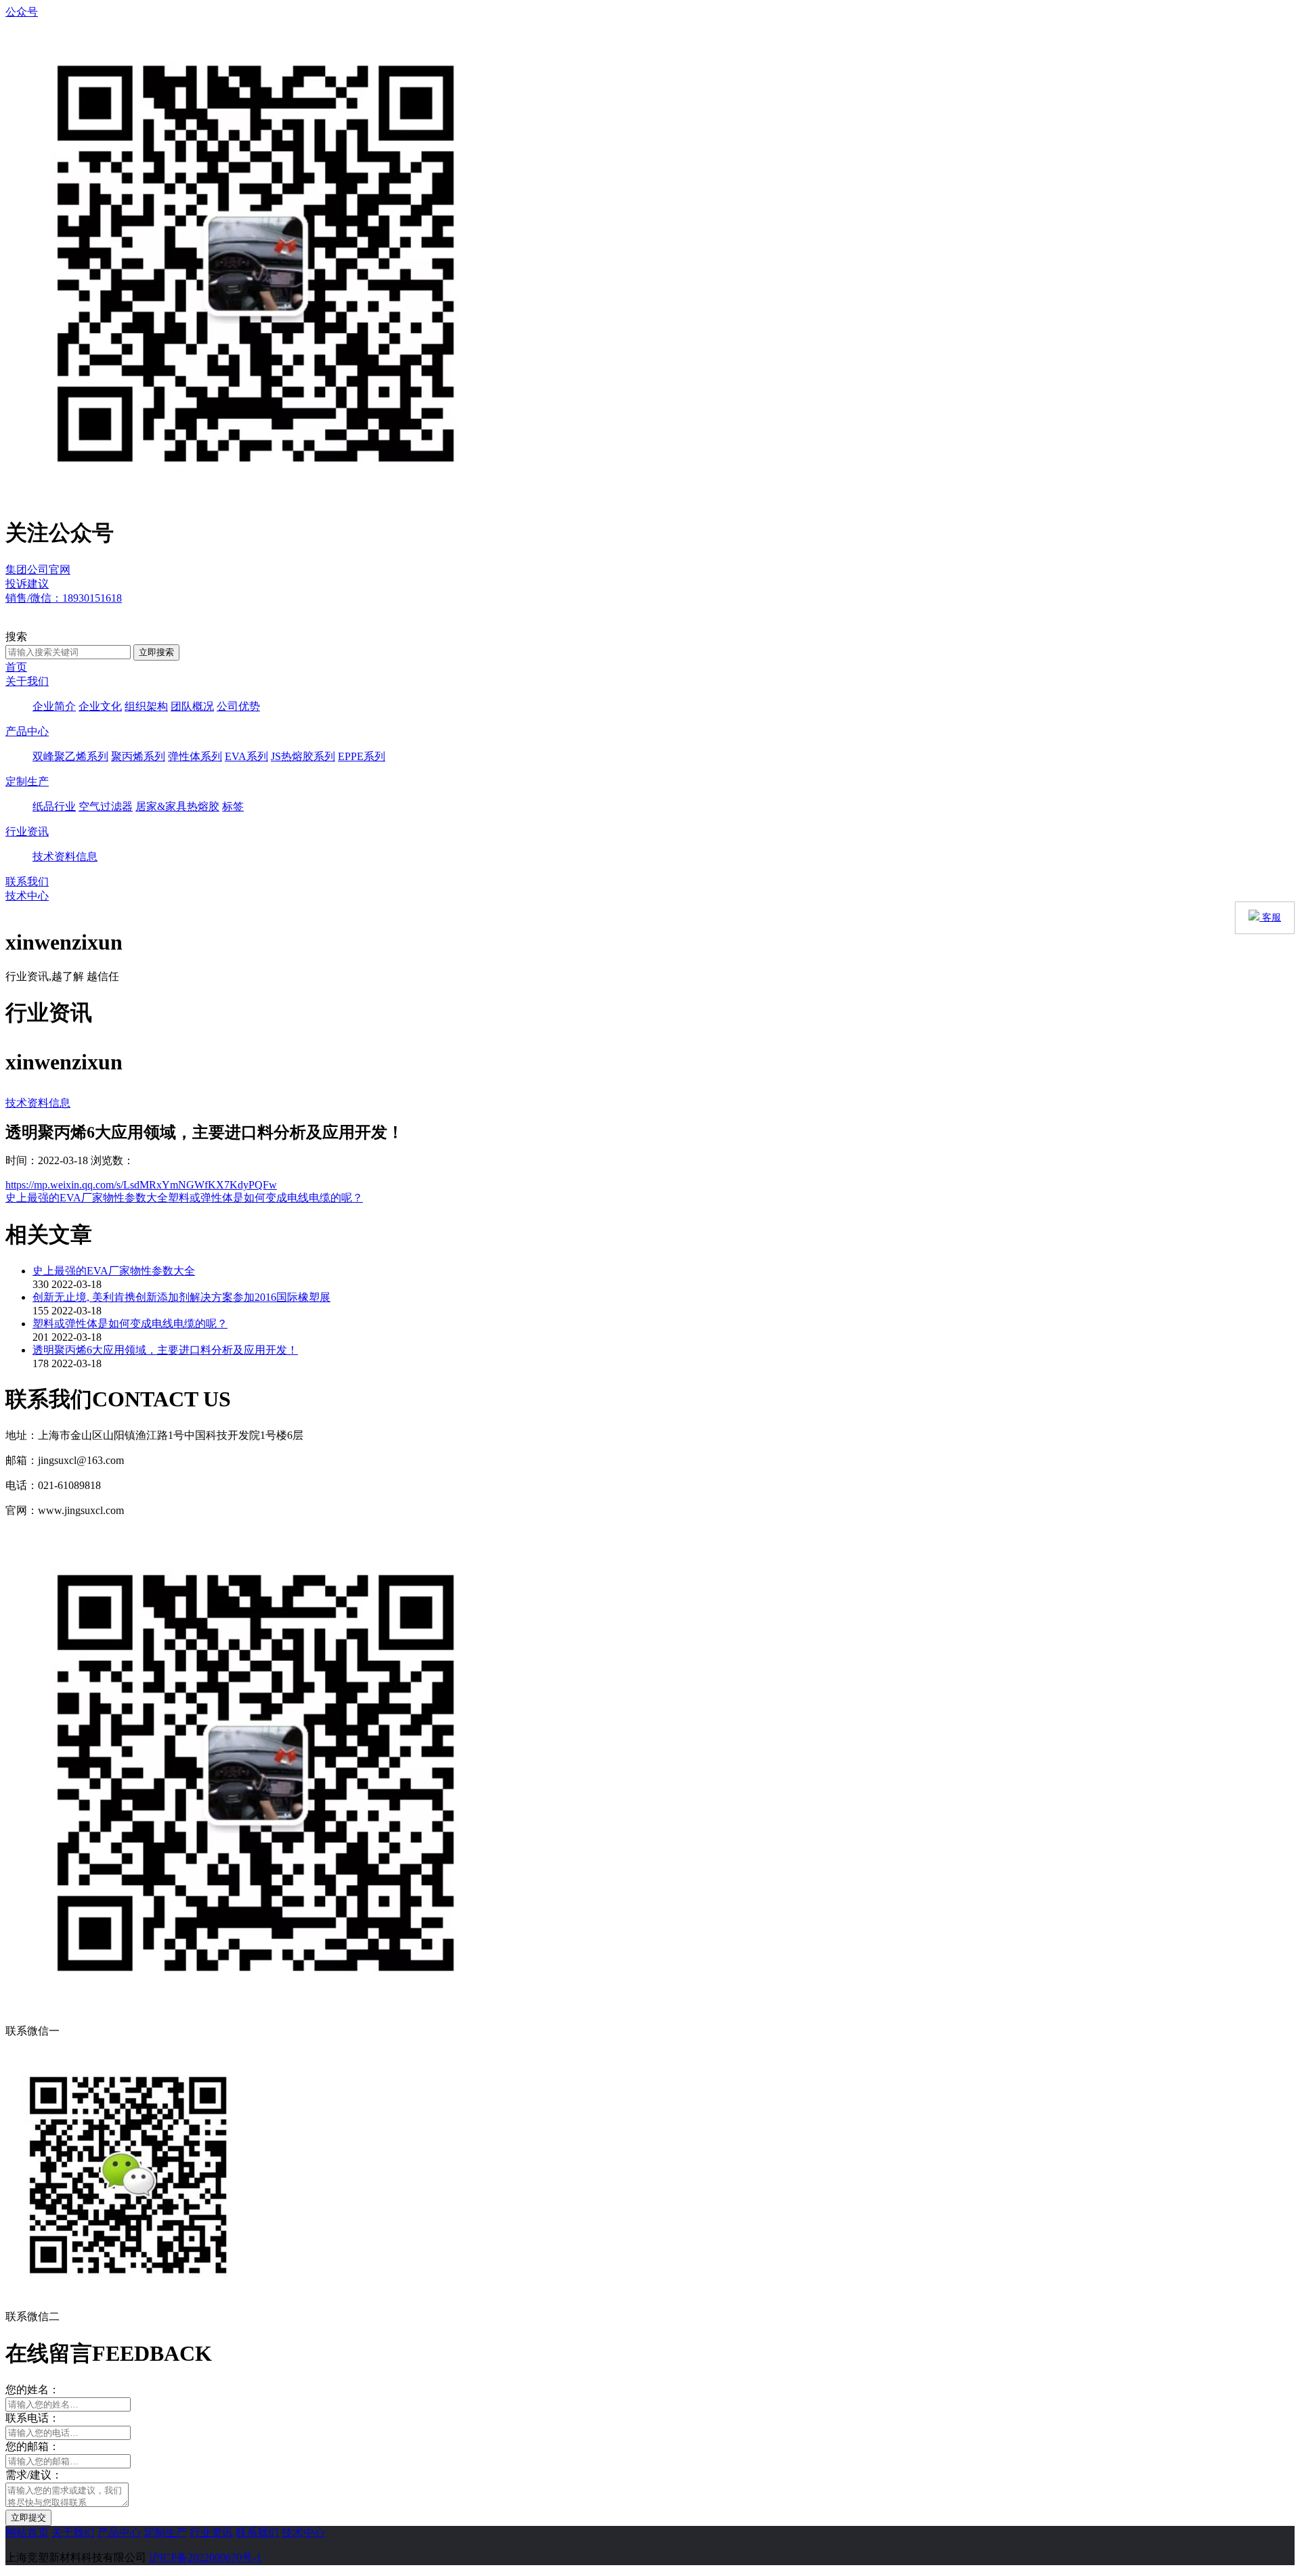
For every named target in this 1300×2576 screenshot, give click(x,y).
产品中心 (27, 731)
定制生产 (27, 781)
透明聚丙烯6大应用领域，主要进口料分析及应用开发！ (165, 1350)
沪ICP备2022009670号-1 (205, 2557)
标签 (233, 806)
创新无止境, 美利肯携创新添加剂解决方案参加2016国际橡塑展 (181, 1297)
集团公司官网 (38, 570)
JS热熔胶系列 (303, 756)
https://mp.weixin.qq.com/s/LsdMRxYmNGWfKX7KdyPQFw (141, 1185)
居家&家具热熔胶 (177, 806)
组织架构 (146, 706)
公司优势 (238, 706)
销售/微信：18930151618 (64, 598)
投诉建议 (27, 584)
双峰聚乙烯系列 (70, 756)
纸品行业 (54, 806)
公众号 (22, 12)
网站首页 (27, 2532)
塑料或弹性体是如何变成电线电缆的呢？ (265, 1198)
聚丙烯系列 (138, 756)
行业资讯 (27, 831)
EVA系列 (246, 756)
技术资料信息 (65, 857)
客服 (1270, 917)
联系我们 (27, 882)
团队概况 (192, 706)
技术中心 (27, 896)
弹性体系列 (195, 756)
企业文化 (100, 706)
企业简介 (54, 706)
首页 (16, 667)
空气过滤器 (106, 806)
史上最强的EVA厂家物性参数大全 (87, 1198)
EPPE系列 (362, 756)
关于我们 (27, 681)
